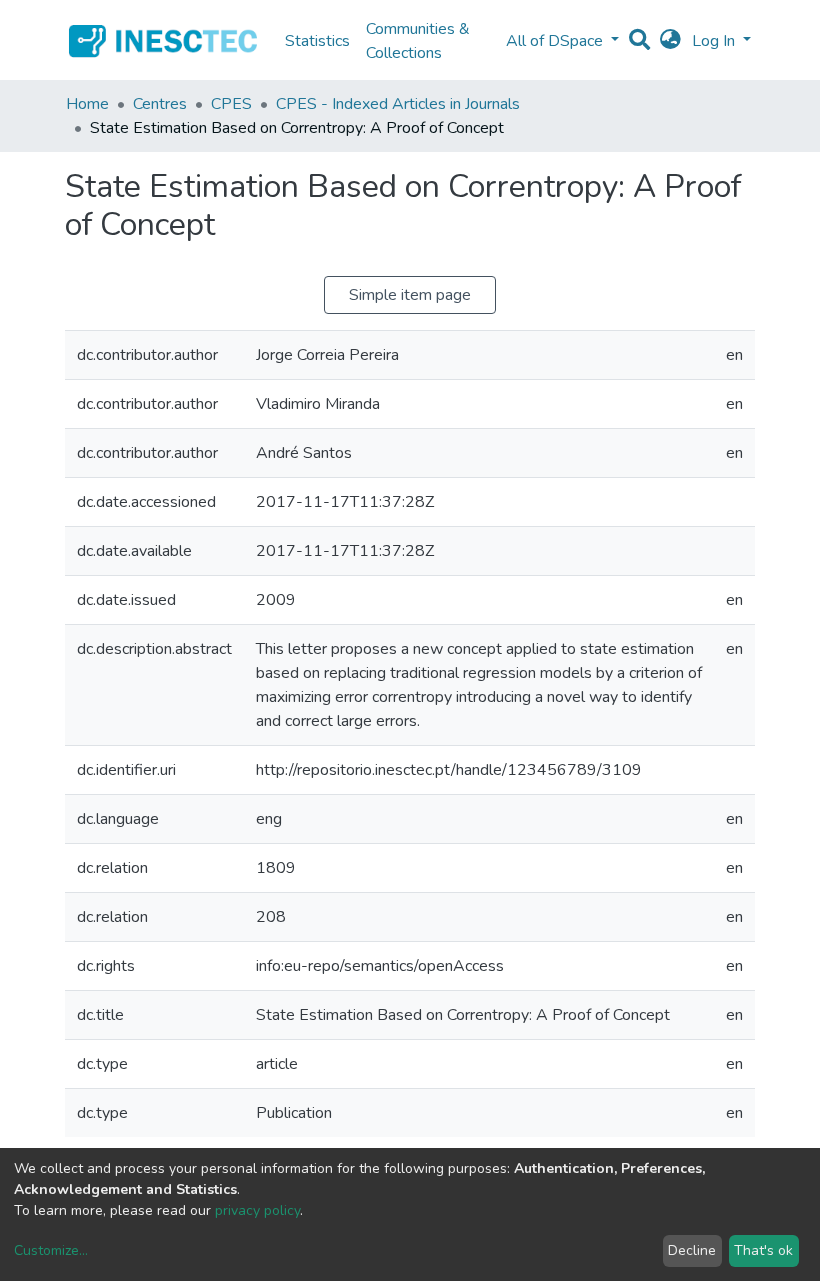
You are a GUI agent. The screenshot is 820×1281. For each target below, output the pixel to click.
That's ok (763, 1250)
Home (87, 104)
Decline (692, 1250)
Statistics (317, 41)
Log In (715, 41)
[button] (670, 41)
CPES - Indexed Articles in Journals (398, 104)
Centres (160, 104)
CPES (231, 104)
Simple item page (410, 295)
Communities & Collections (418, 41)
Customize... (51, 1250)
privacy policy (257, 1210)
